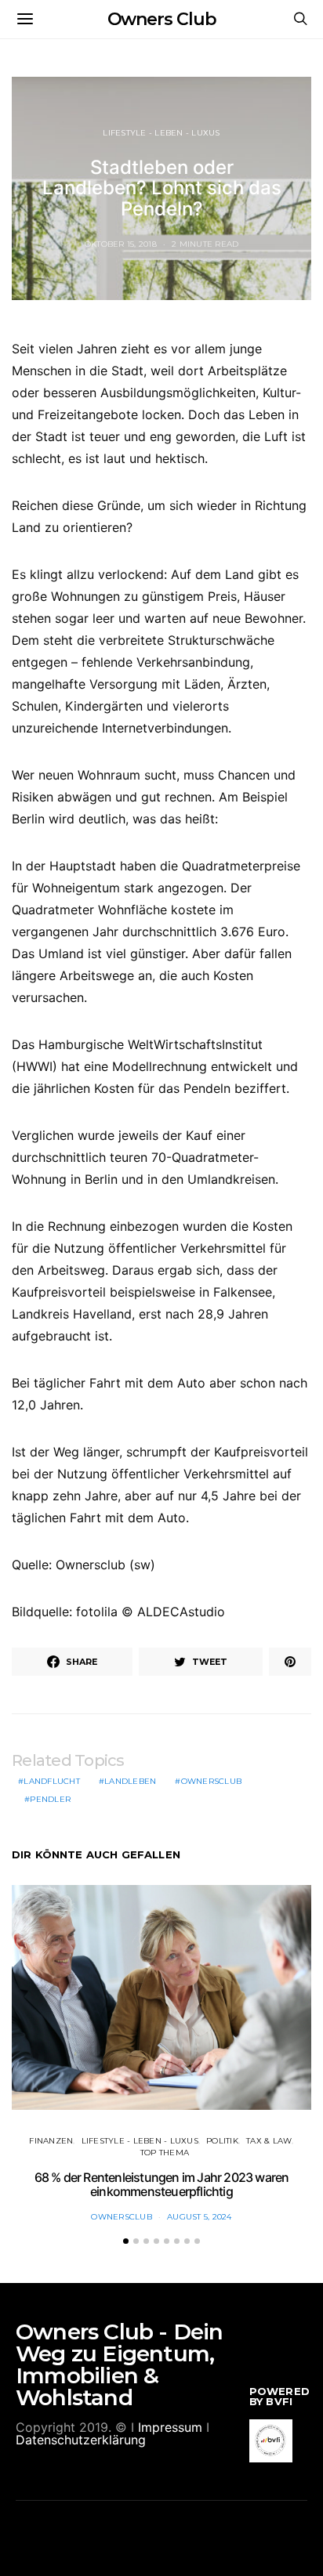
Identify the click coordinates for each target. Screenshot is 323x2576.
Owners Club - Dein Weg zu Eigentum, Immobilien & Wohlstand (120, 2364)
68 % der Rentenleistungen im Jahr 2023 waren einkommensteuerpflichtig (162, 2184)
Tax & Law (269, 2141)
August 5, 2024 (200, 2217)
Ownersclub (212, 1781)
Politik (222, 2141)
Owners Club (162, 19)
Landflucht (52, 1781)
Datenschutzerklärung (81, 2440)
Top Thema (165, 2153)
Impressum (170, 2427)
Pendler (50, 1799)
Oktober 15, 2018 (121, 244)
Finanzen (51, 2141)
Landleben (130, 1781)
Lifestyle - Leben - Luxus (161, 133)
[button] (126, 2241)
